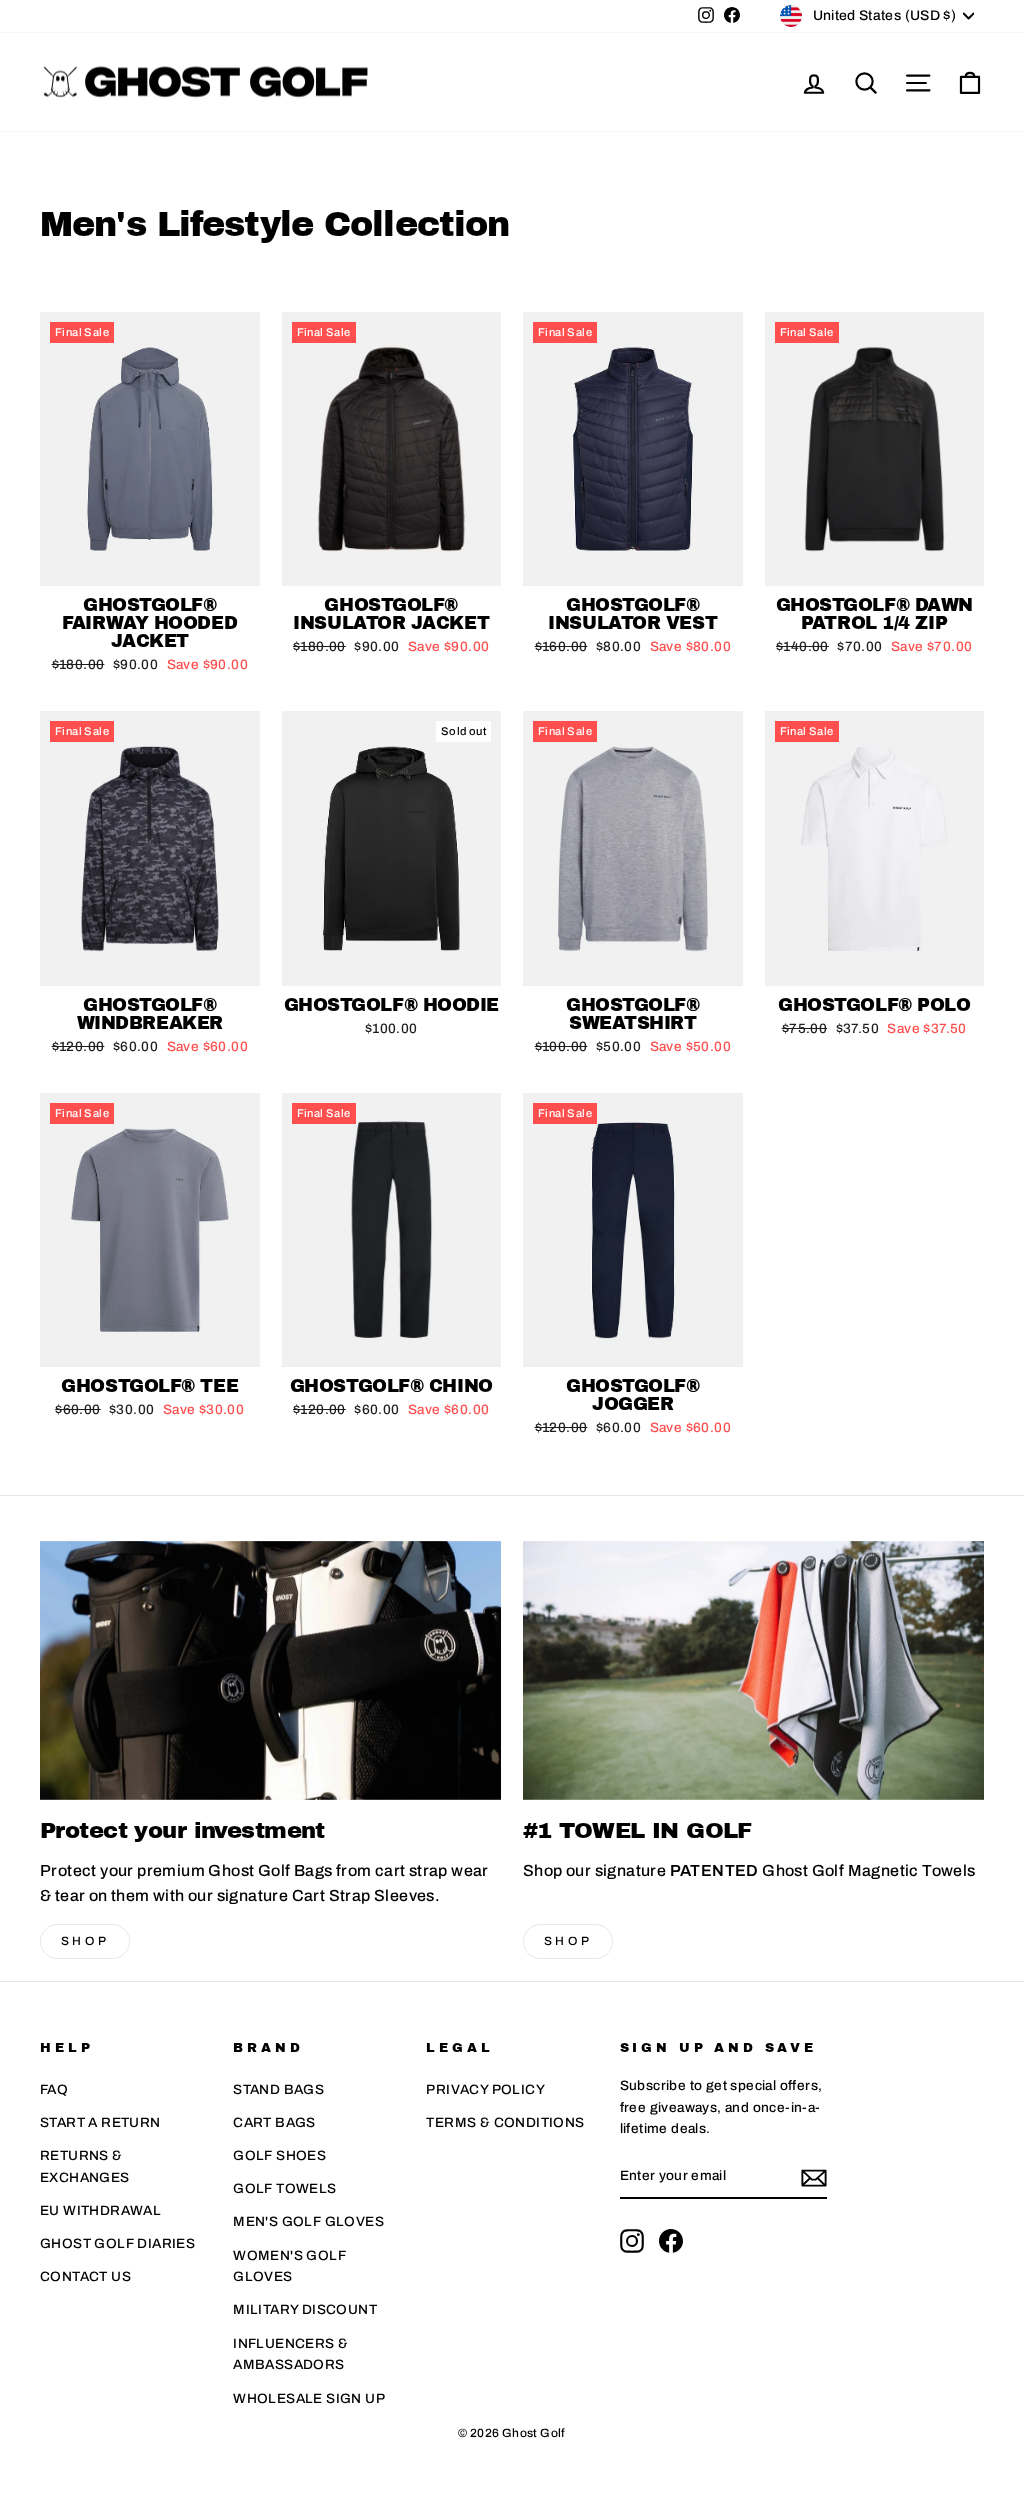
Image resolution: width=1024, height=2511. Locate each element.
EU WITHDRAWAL (100, 2210)
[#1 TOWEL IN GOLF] (753, 1670)
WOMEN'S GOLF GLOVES (289, 2266)
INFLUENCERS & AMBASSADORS (290, 2354)
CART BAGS (274, 2122)
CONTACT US (85, 2276)
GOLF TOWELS (284, 2188)
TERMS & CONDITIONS (505, 2122)
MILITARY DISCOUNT (305, 2309)
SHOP (85, 1941)
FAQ (54, 2089)
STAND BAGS (278, 2089)
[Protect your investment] (270, 1670)
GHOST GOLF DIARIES (117, 2243)
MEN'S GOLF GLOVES (308, 2221)
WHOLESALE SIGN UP (309, 2398)
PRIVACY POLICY (485, 2089)
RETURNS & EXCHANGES (85, 2166)
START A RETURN (100, 2122)
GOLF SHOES (279, 2155)
